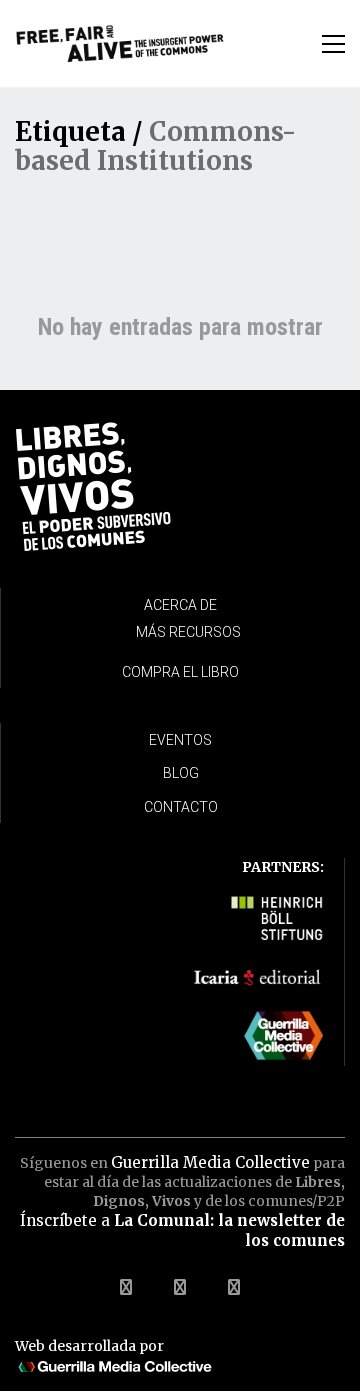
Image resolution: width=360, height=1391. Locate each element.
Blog (181, 773)
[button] (333, 44)
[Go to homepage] (120, 43)
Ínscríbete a (182, 1230)
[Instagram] (234, 1287)
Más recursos (188, 632)
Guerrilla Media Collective (210, 1162)
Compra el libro (180, 672)
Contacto (181, 807)
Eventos (180, 740)
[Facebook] (126, 1287)
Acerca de (180, 605)
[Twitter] (180, 1287)
